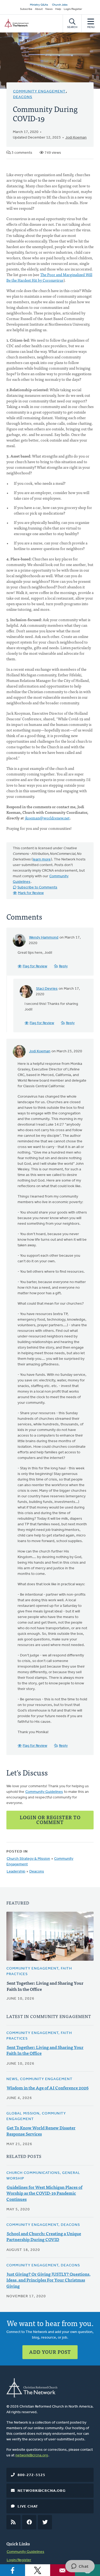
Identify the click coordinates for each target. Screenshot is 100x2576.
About (39, 9)
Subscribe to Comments (37, 887)
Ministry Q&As (39, 5)
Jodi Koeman (76, 138)
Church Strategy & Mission (28, 1859)
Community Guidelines (44, 1792)
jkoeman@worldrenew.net (47, 818)
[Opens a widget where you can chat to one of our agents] (80, 2567)
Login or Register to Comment (50, 1820)
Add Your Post (50, 2352)
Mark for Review (31, 893)
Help (58, 9)
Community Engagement (39, 92)
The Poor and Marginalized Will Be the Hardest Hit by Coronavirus (49, 277)
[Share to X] (38, 2570)
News (49, 9)
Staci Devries (47, 989)
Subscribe (26, 9)
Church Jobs (60, 5)
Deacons (23, 97)
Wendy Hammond (44, 938)
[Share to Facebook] (13, 2570)
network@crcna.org (32, 2455)
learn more (42, 860)
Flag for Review (35, 966)
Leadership (16, 1872)
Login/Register (73, 9)
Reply (63, 966)
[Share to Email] (63, 2570)
